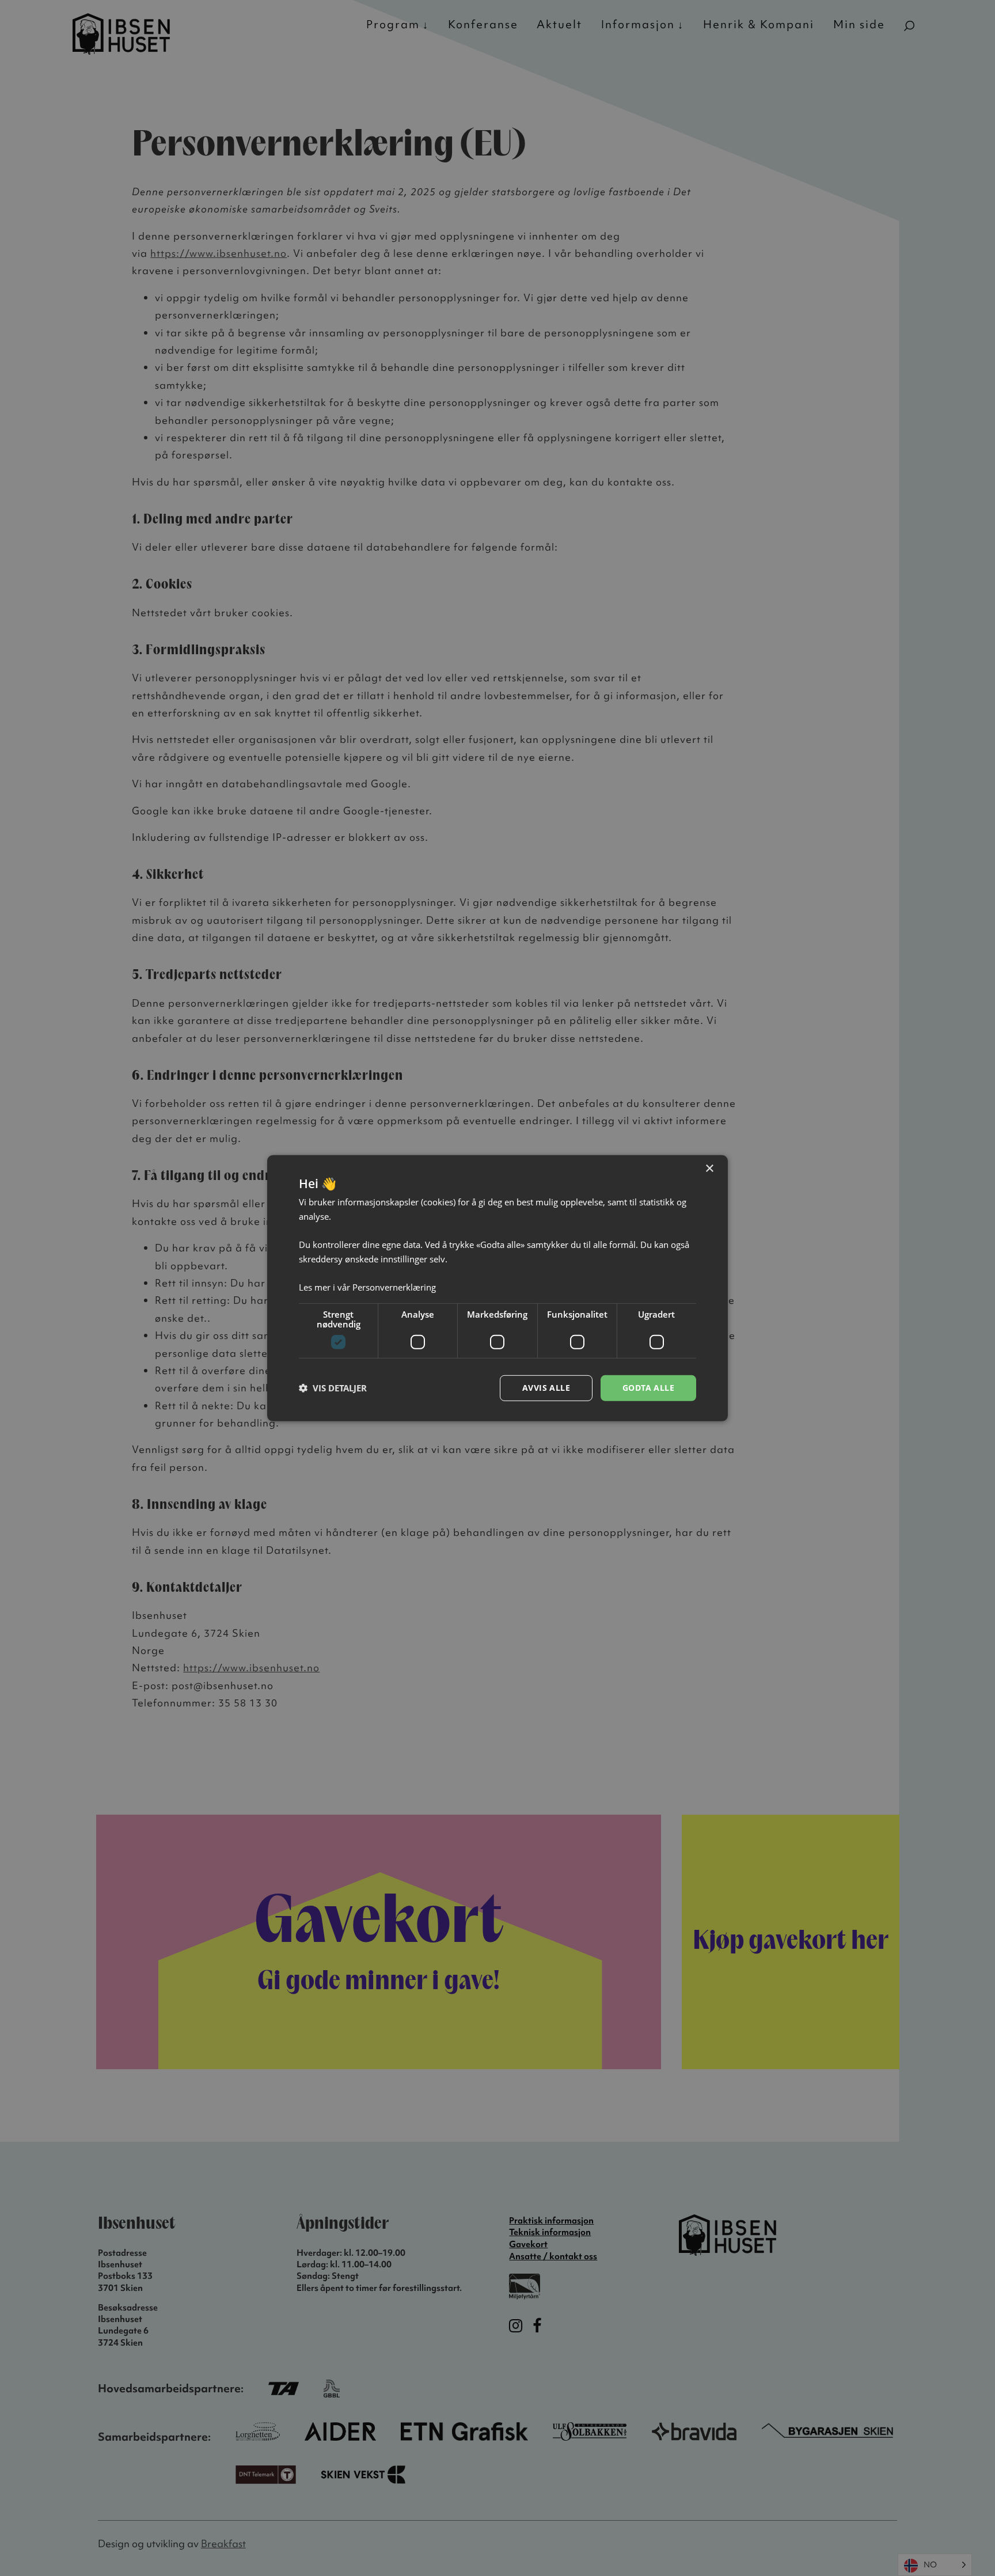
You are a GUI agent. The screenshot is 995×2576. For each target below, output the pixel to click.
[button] (333, 1388)
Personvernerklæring (394, 1287)
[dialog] (498, 1288)
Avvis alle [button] (546, 1388)
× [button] (709, 1168)
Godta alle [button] (648, 1388)
